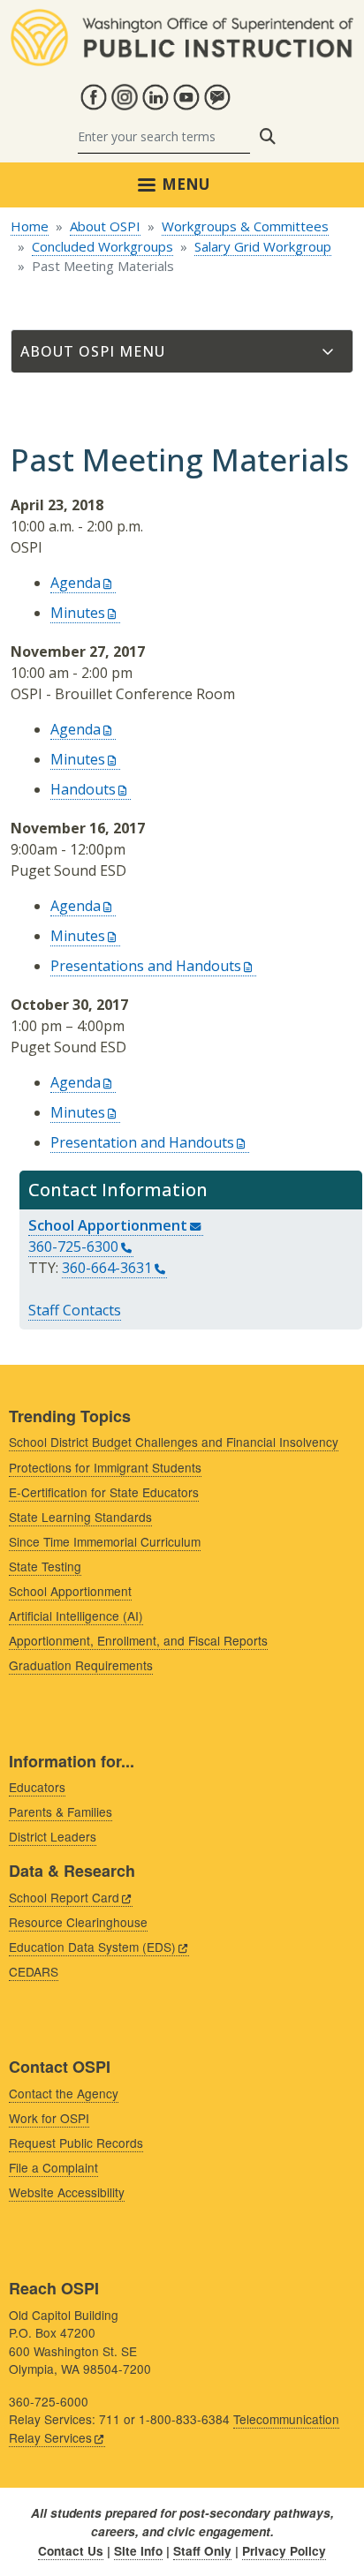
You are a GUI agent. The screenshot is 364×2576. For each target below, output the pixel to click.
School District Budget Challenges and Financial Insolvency (174, 1442)
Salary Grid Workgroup (263, 246)
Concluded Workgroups (102, 246)
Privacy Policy (284, 2551)
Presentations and (146, 966)
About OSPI (105, 226)
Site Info (138, 2551)
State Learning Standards (80, 1517)
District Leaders (53, 1836)
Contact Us (71, 2551)
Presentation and (142, 1142)
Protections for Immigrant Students (105, 1467)
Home (30, 226)
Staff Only (202, 2551)
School (108, 1225)
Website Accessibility (67, 2192)
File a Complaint (53, 2167)
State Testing (45, 1566)
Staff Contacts (75, 1310)
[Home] (182, 19)
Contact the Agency (64, 2093)
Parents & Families (61, 1811)
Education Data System (92, 1947)
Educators (37, 1787)
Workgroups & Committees (245, 226)
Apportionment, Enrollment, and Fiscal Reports (138, 1640)
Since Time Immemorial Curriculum (105, 1541)
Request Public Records (76, 2143)
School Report (64, 1897)
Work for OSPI (49, 2118)
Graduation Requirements (81, 1665)
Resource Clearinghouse (78, 1922)
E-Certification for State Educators (104, 1492)
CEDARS (34, 1971)
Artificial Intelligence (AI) (76, 1616)
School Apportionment (70, 1591)
